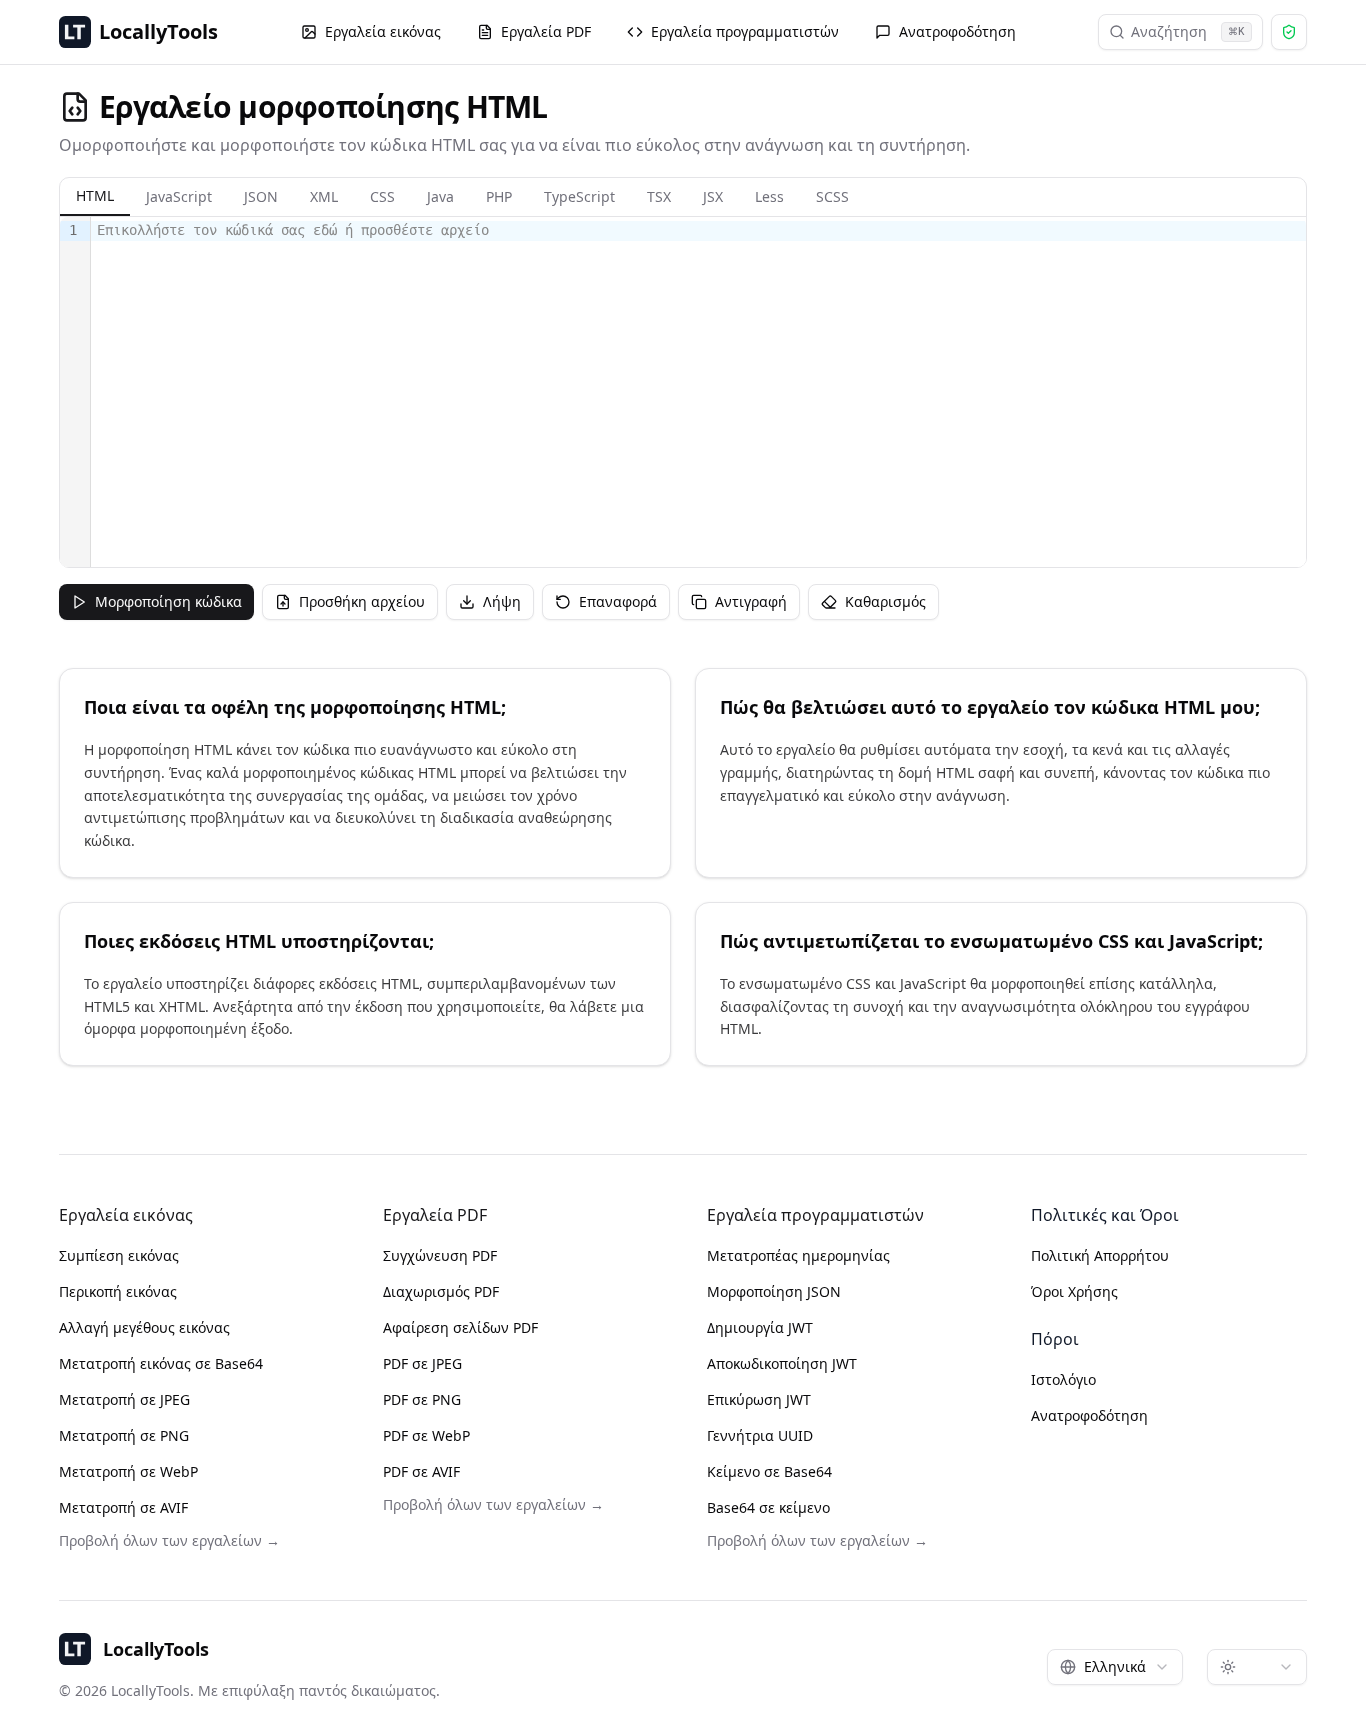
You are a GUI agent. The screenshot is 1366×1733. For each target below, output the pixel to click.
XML (324, 196)
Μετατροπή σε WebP (128, 1471)
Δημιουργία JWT (760, 1327)
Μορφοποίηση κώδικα (168, 601)
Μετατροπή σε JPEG (124, 1399)
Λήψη (502, 601)
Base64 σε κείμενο (768, 1507)
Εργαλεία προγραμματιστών (745, 31)
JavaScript (179, 196)
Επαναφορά (618, 601)
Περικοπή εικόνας (118, 1291)
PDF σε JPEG (422, 1363)
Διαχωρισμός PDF (441, 1291)
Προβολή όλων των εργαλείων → (169, 1540)
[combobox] (1115, 1667)
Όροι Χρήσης (1074, 1291)
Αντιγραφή (751, 601)
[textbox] (698, 392)
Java (440, 196)
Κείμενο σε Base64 (769, 1471)
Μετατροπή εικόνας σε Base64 (161, 1363)
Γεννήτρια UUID (760, 1435)
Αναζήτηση (1188, 31)
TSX (659, 196)
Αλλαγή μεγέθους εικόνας (144, 1327)
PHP (499, 196)
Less (769, 196)
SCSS (832, 196)
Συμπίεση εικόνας (119, 1255)
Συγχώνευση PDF (440, 1255)
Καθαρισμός (885, 601)
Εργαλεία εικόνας (383, 31)
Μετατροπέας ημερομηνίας (798, 1255)
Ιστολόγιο (1063, 1379)
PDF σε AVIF (421, 1471)
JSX (713, 196)
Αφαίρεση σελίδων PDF (460, 1327)
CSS (382, 196)
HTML (95, 195)
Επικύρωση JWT (759, 1399)
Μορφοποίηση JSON (774, 1291)
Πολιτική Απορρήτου (1100, 1255)
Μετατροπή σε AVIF (123, 1507)
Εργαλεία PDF (546, 31)
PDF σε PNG (422, 1399)
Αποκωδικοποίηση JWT (782, 1363)
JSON (261, 196)
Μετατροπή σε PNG (124, 1435)
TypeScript (579, 196)
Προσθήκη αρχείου (362, 601)
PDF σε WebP (426, 1435)
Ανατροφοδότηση (957, 31)
